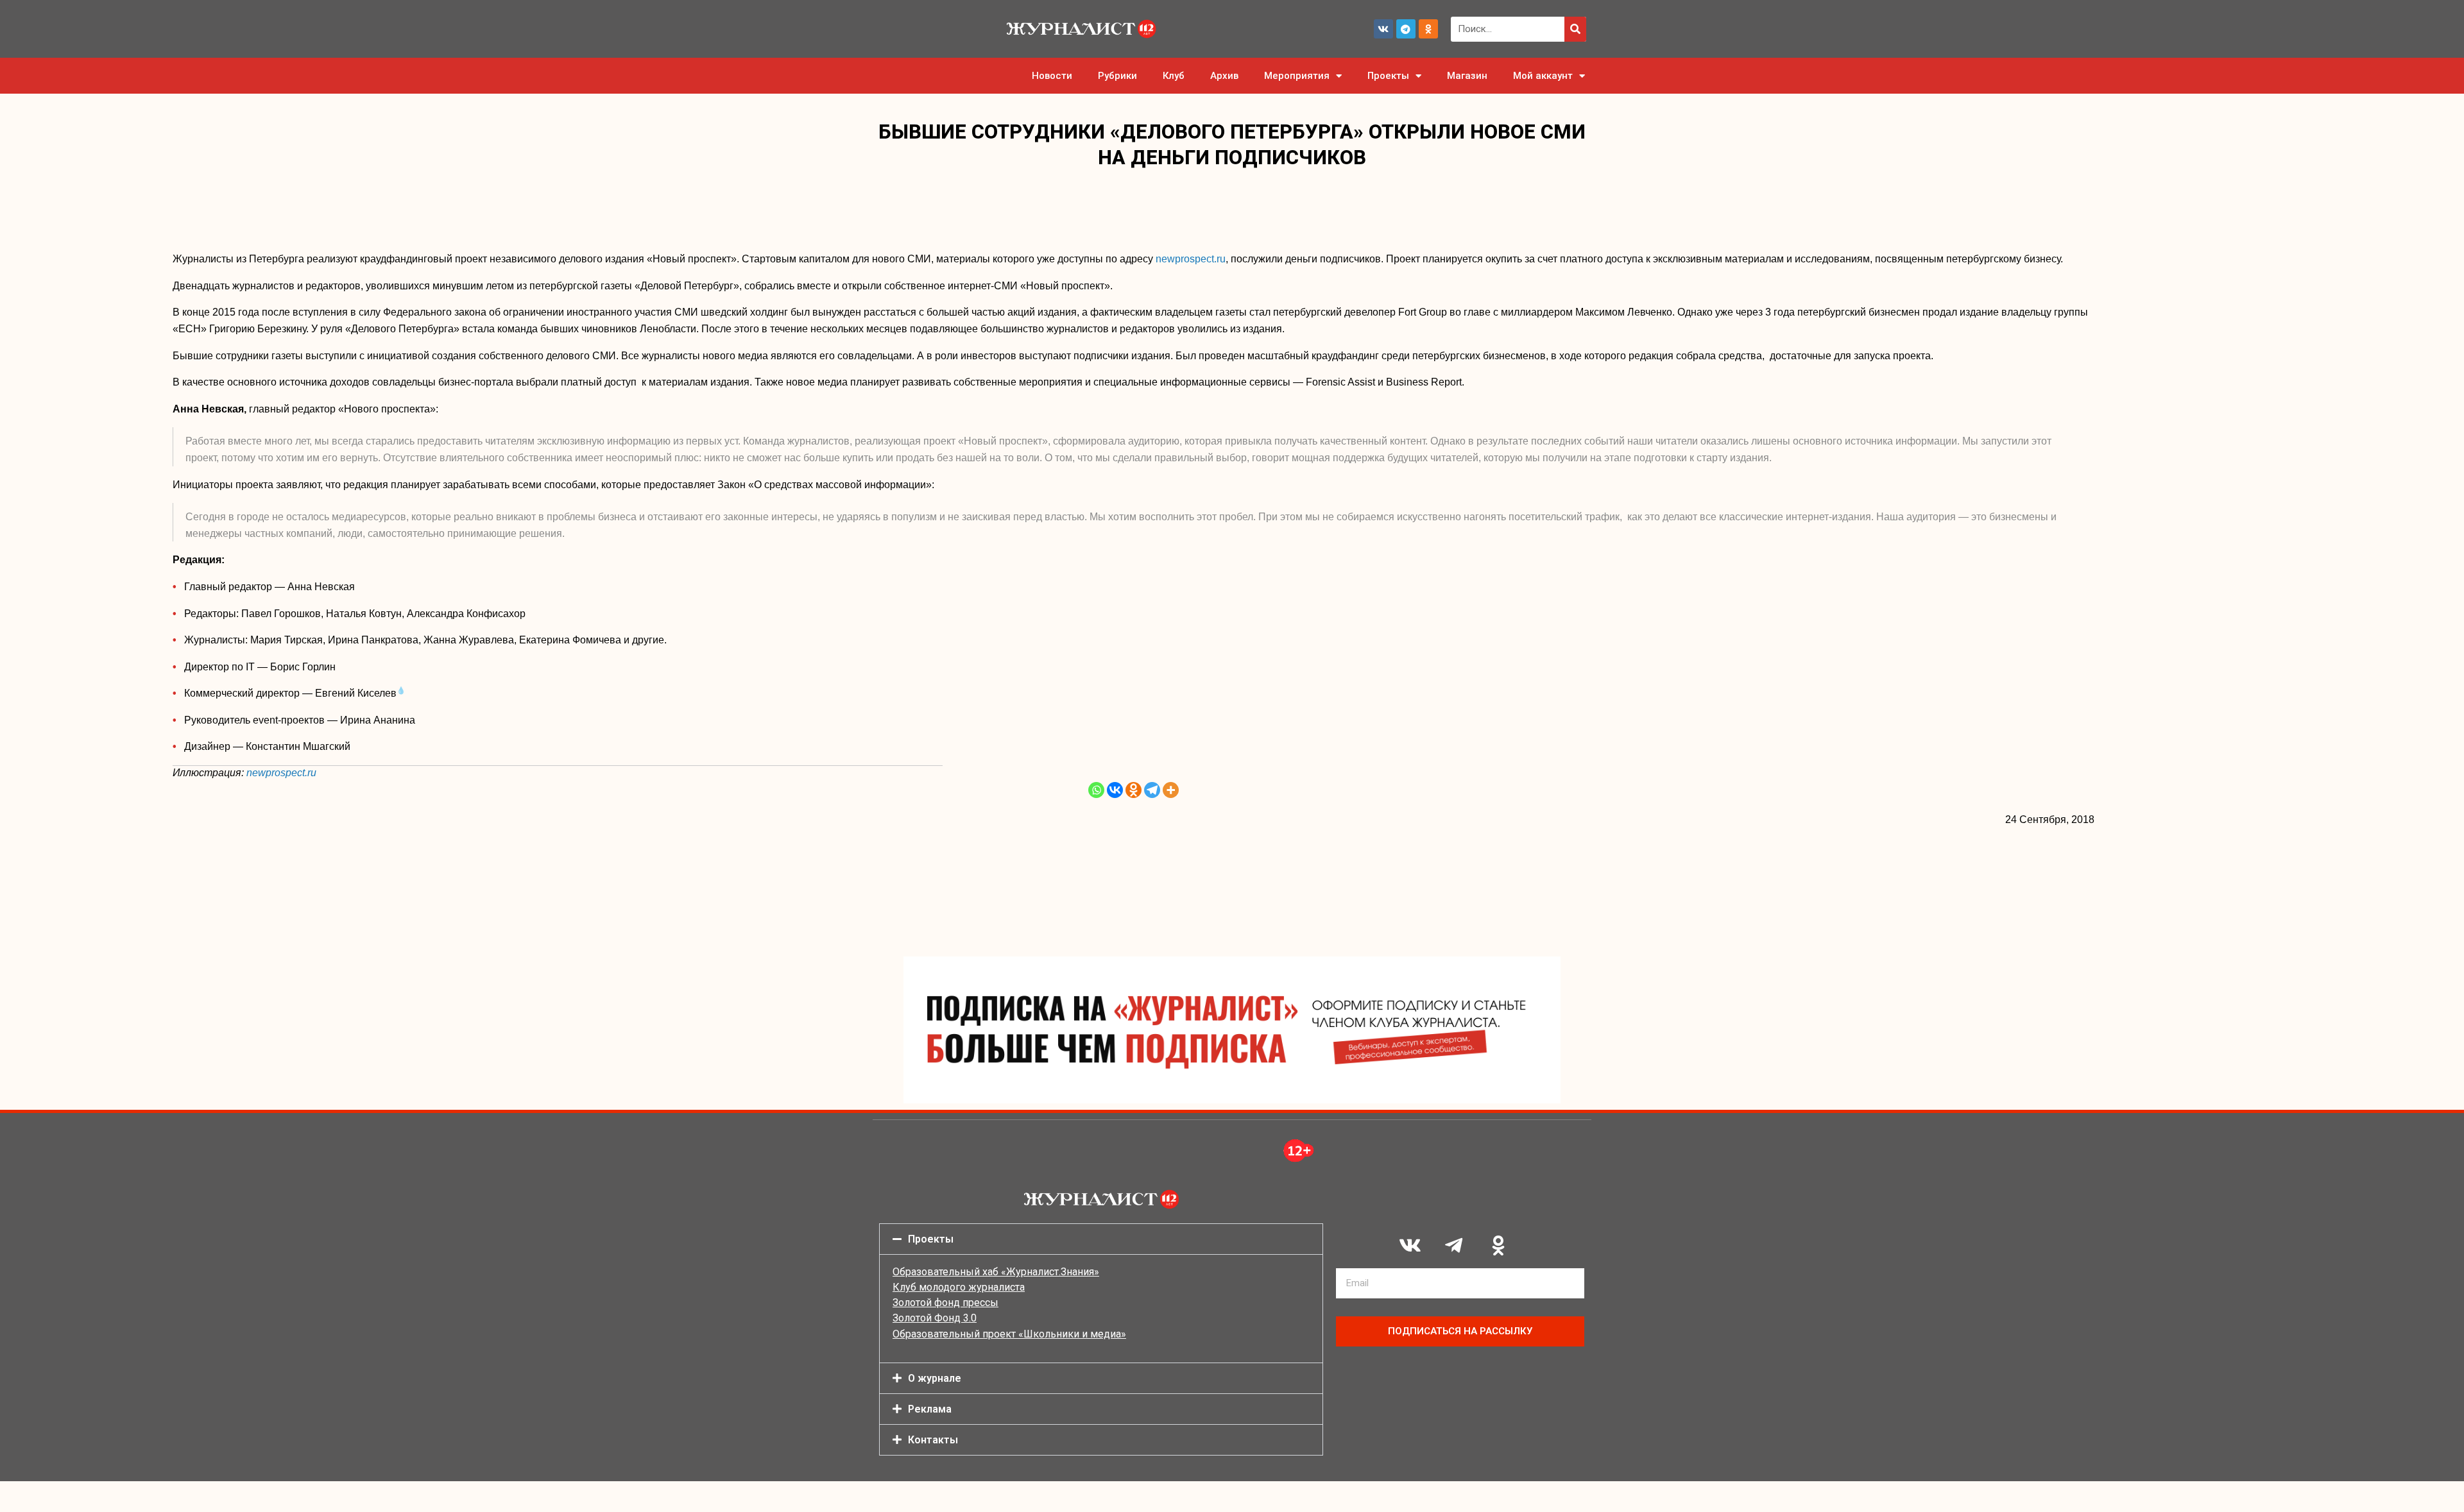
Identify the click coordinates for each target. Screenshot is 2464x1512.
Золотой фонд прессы (945, 1303)
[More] (1171, 790)
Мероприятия (1297, 76)
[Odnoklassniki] (1428, 29)
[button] (1101, 1239)
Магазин (1467, 76)
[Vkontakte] (1115, 790)
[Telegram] (1406, 29)
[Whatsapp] (1096, 790)
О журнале (935, 1378)
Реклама (930, 1409)
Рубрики (1117, 76)
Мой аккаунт (1543, 76)
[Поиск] (1575, 29)
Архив (1224, 76)
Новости (1052, 76)
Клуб (1174, 76)
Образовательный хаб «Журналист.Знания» (996, 1272)
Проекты (1388, 76)
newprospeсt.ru (1191, 259)
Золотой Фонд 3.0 (935, 1318)
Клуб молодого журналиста (959, 1287)
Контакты (933, 1440)
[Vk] (1383, 29)
